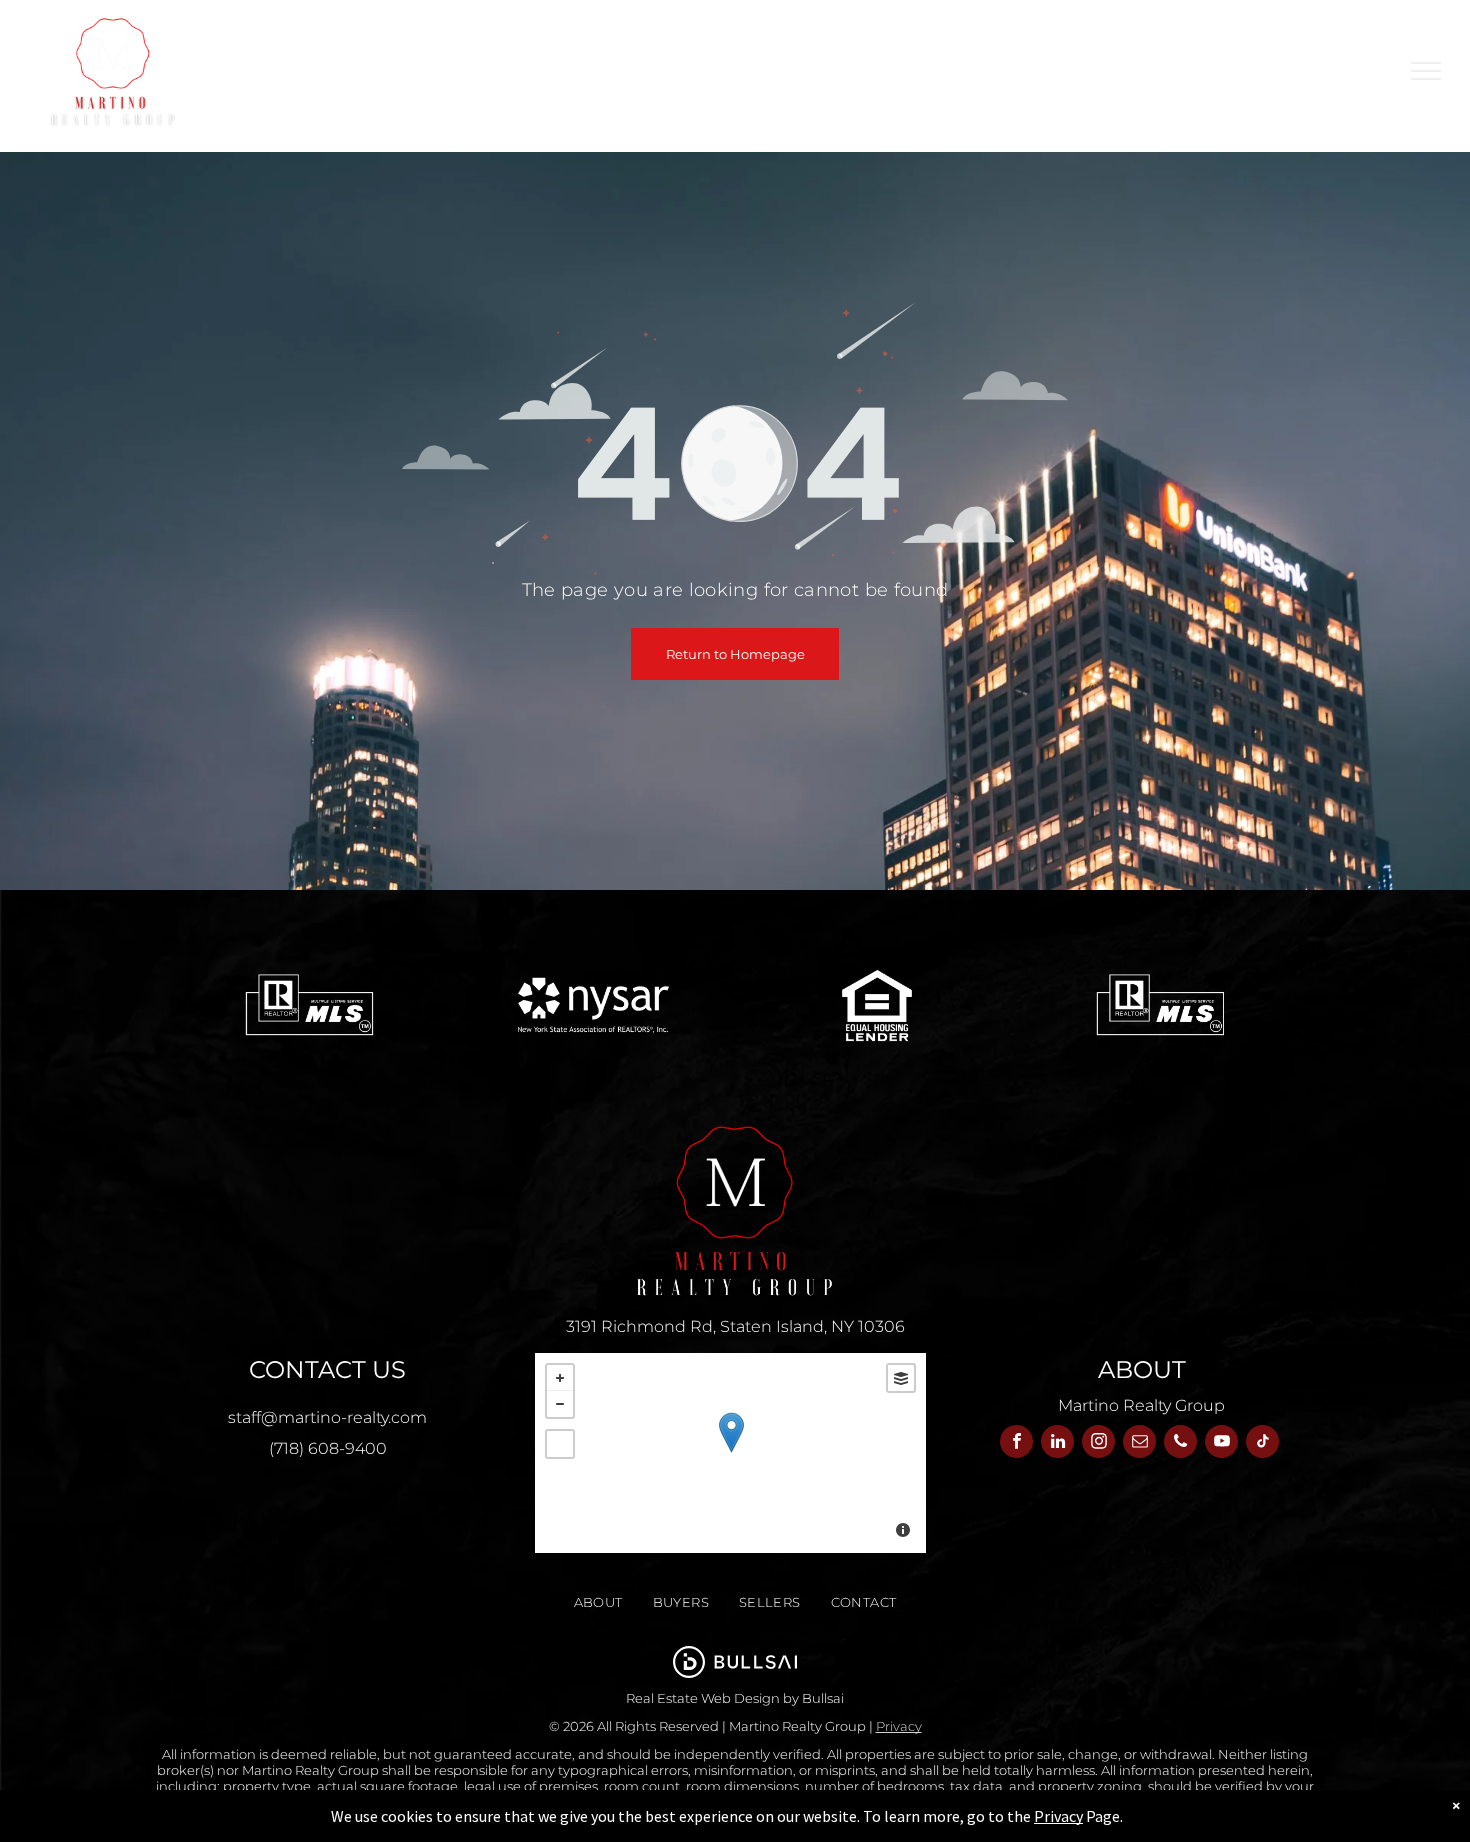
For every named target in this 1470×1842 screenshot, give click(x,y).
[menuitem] (667, 71)
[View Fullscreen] (560, 1444)
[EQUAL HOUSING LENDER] (877, 1005)
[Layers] (901, 1378)
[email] (1139, 1444)
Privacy (899, 1726)
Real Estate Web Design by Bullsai (735, 1698)
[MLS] (309, 1005)
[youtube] (1221, 1444)
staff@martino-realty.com (327, 1417)
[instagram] (1098, 1444)
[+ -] (730, 1453)
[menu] (1426, 71)
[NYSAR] (593, 1005)
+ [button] (560, 1378)
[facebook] (1016, 1444)
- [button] (560, 1404)
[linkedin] (1057, 1444)
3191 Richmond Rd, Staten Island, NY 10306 (735, 1326)
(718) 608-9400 (328, 1448)
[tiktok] (1262, 1444)
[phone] (1180, 1444)
